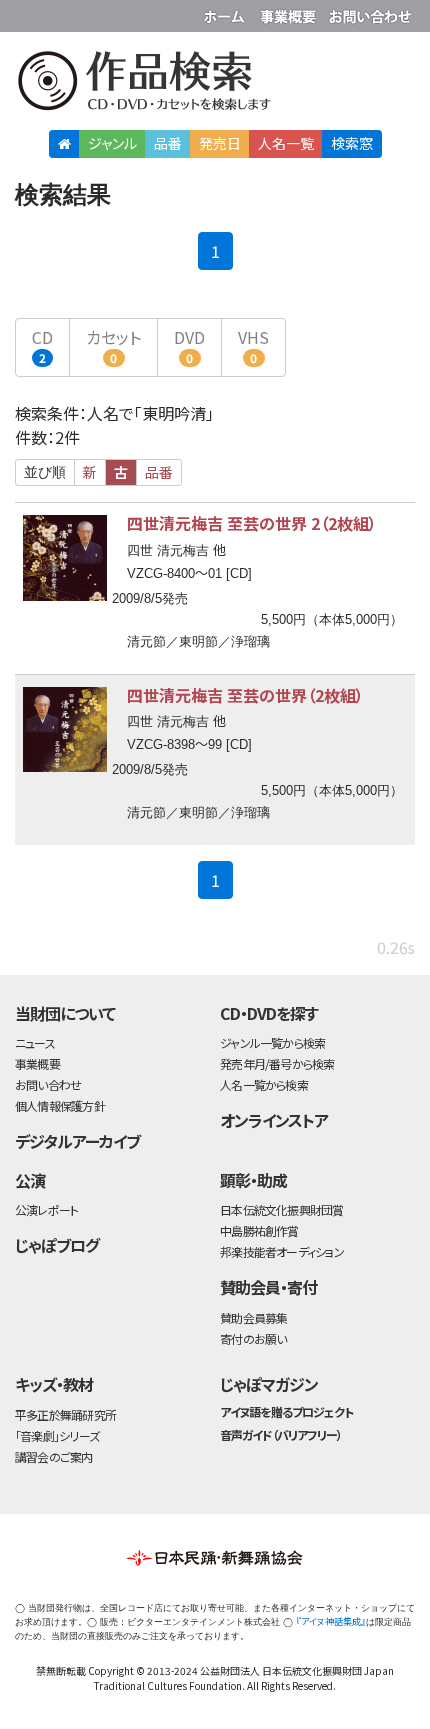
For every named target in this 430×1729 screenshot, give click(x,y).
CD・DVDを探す (269, 1013)
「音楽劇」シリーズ (57, 1435)
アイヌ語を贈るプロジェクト (286, 1411)
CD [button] (42, 345)
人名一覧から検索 (264, 1084)
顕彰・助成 (253, 1180)
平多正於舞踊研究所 (65, 1414)
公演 (30, 1180)
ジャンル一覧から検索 (272, 1042)
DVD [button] (189, 345)
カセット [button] (113, 345)
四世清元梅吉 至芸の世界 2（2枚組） (252, 523)
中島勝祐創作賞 (259, 1230)
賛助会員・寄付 (268, 1287)
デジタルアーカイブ (77, 1141)
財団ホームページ (227, 12)
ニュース (35, 1042)
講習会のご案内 (54, 1456)
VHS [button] (253, 345)
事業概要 (290, 12)
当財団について (65, 1013)
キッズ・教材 (54, 1384)
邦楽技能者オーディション (282, 1251)
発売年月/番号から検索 (277, 1063)
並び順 (45, 472)
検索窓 (352, 143)
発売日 (220, 143)
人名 (286, 143)
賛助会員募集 (253, 1317)
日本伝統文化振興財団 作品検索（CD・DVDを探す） (215, 84)
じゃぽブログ (57, 1245)
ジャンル (112, 143)
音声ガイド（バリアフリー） (280, 1434)
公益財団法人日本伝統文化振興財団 (27, 14)
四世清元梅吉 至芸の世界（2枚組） (245, 695)
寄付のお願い (253, 1338)
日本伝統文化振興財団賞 (281, 1209)
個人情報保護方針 (60, 1105)
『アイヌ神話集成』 (331, 1621)
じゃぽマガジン (269, 1384)
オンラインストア (274, 1120)
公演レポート (46, 1209)
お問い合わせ (370, 12)
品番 (168, 143)
